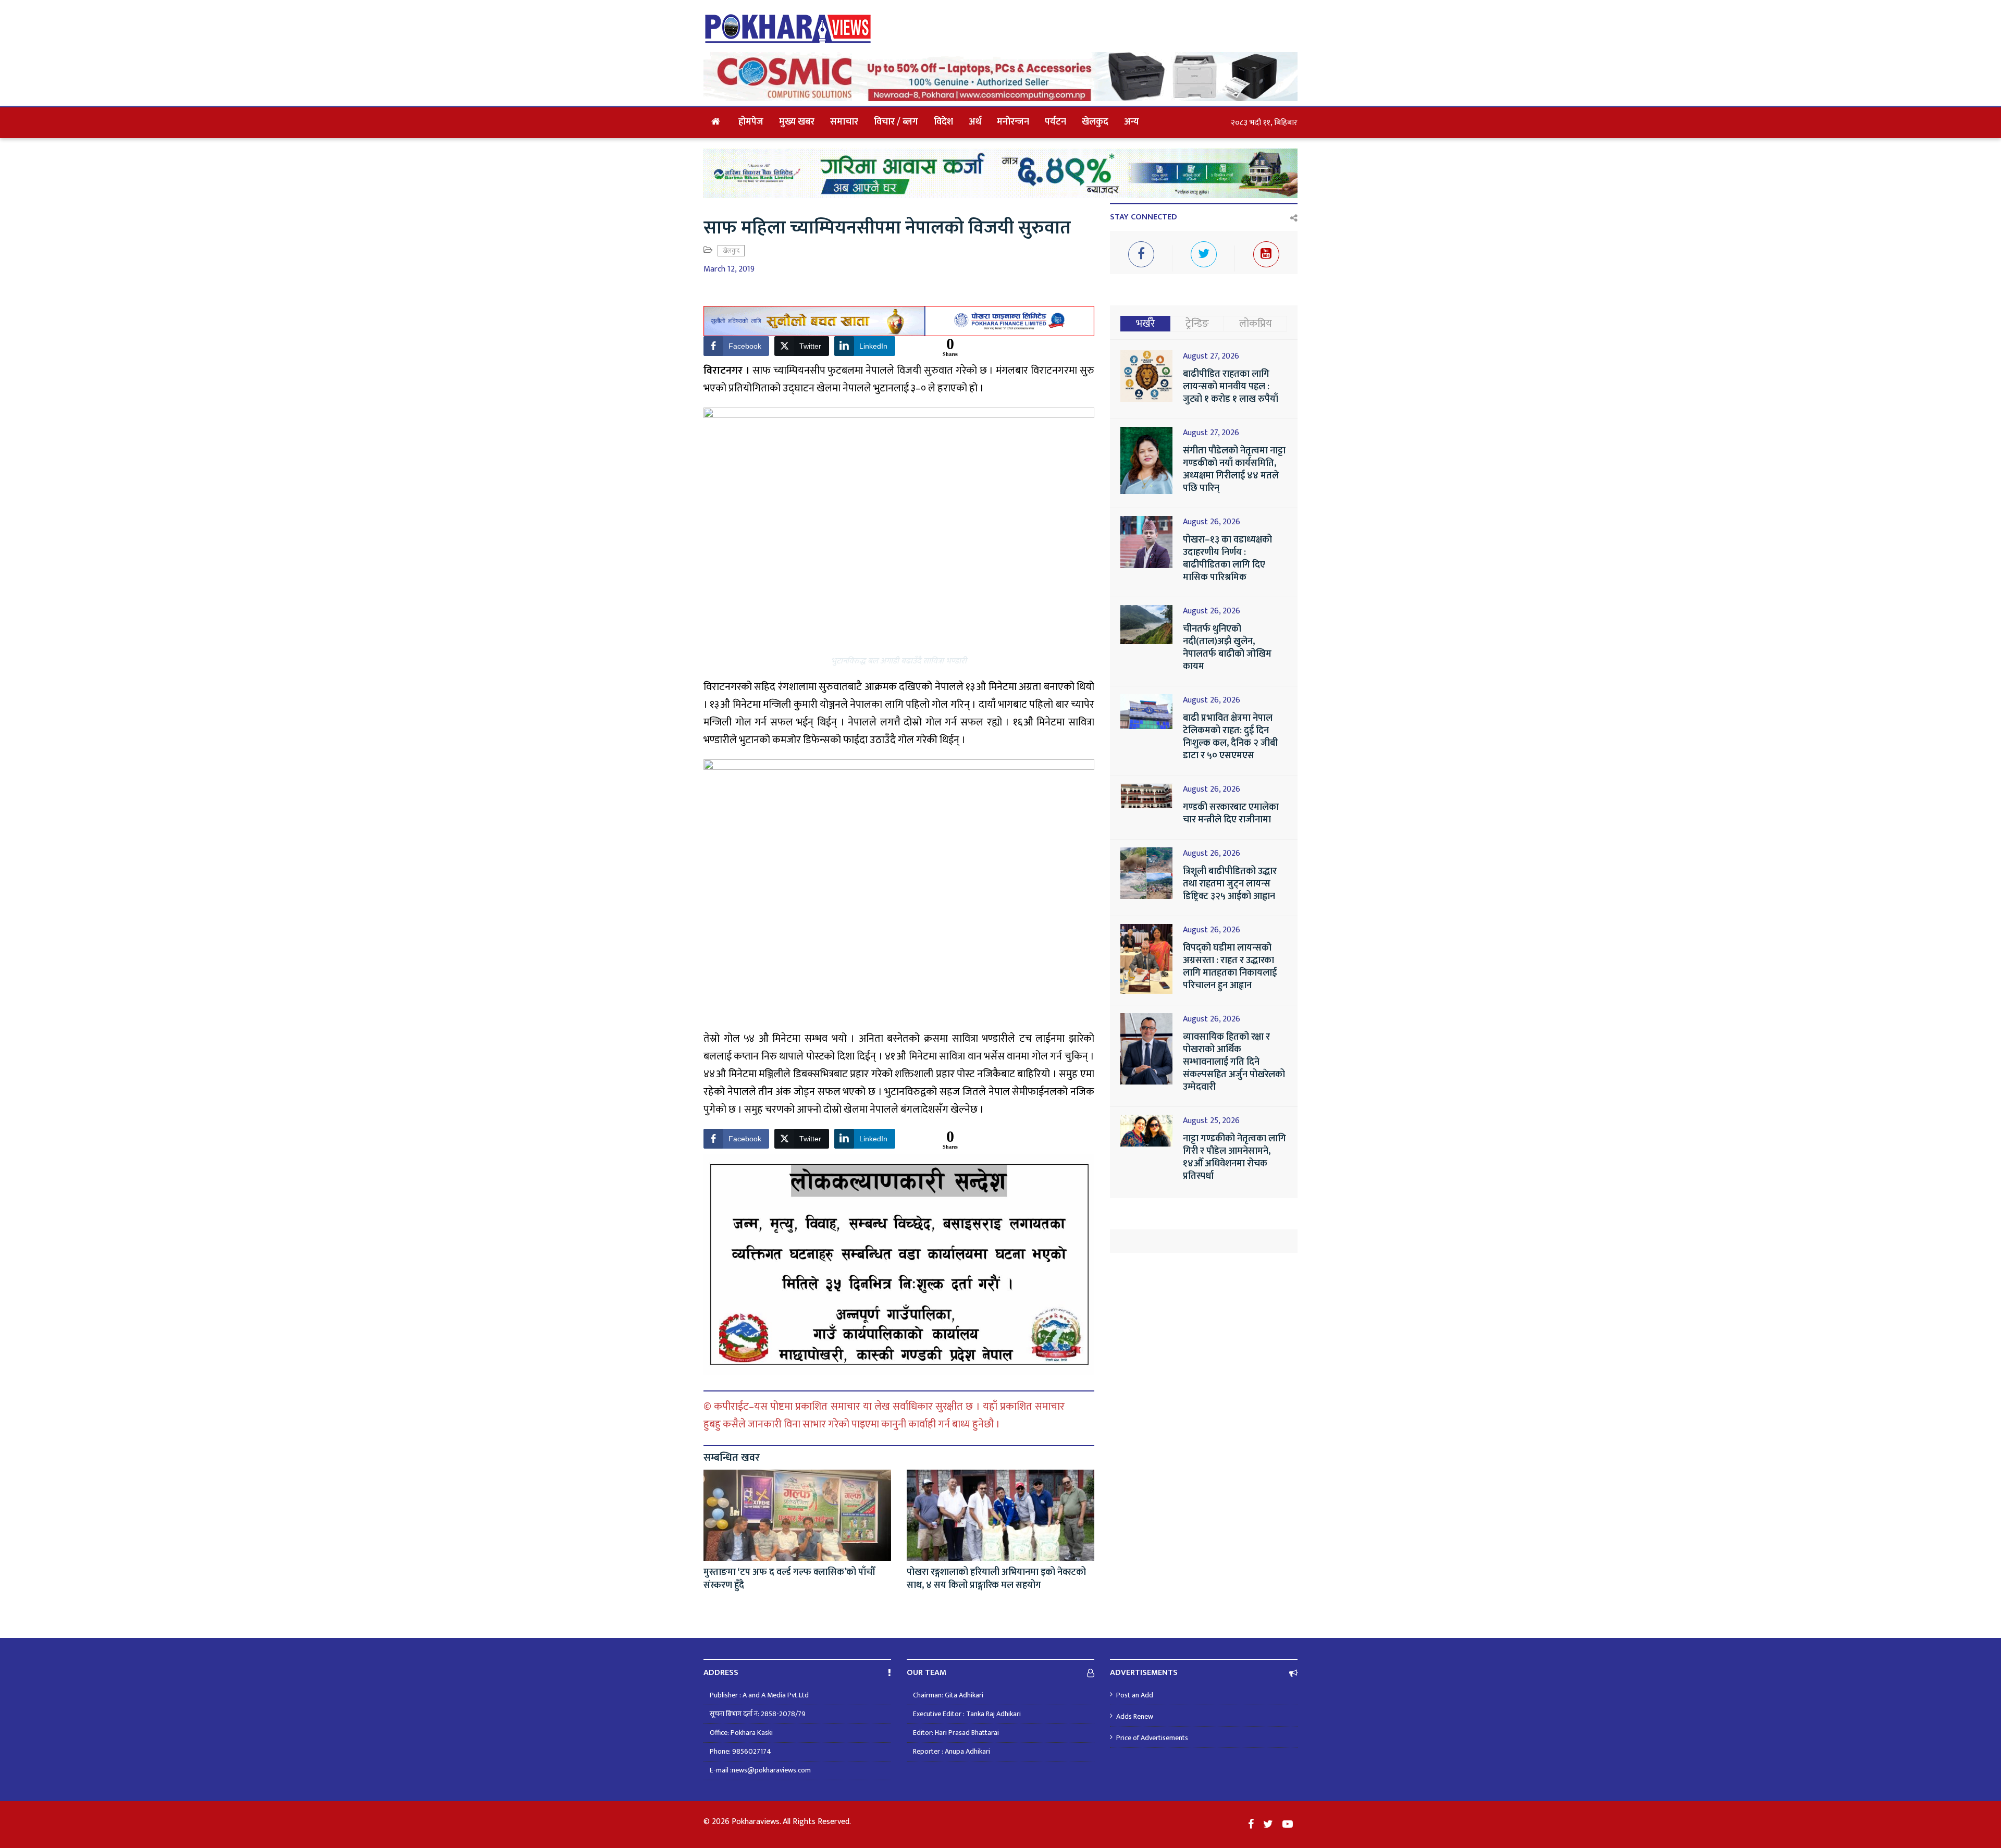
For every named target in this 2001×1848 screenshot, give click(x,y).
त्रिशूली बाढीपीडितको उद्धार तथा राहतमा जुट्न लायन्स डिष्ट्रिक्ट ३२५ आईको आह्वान (1230, 884)
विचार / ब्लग (896, 122)
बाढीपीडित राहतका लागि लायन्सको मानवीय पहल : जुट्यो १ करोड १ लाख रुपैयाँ (1231, 387)
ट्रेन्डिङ (1197, 324)
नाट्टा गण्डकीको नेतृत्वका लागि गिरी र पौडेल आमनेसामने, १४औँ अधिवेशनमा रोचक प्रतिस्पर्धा (1234, 1157)
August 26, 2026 (1212, 522)
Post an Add (1135, 1695)
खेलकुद (1095, 122)
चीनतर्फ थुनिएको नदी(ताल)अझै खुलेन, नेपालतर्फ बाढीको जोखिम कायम (1227, 648)
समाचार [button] (844, 122)
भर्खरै (1146, 324)
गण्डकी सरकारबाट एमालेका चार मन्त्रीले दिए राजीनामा (1231, 814)
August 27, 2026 (1211, 356)
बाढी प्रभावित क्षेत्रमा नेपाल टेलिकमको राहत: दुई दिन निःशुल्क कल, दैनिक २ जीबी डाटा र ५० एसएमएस (1230, 737)
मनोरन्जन (1013, 122)
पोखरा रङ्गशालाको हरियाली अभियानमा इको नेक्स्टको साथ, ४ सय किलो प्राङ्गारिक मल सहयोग (996, 1579)
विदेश (943, 122)
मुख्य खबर (797, 122)
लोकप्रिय (1256, 324)
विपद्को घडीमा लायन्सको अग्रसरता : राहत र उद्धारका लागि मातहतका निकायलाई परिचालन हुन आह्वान (1230, 967)
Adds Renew (1135, 1716)
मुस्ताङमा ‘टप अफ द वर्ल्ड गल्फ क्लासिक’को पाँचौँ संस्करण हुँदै (789, 1579)
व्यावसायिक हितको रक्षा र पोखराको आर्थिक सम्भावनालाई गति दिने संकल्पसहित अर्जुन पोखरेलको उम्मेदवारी (1234, 1062)
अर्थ (975, 122)
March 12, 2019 (729, 269)
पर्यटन (1055, 122)
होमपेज (751, 122)
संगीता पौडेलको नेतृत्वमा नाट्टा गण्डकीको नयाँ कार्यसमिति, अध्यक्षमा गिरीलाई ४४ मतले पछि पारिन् (1234, 470)
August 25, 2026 (1211, 1121)
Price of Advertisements (1152, 1738)
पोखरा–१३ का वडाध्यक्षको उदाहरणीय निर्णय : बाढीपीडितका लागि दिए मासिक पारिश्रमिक (1227, 559)
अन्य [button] (1132, 122)
